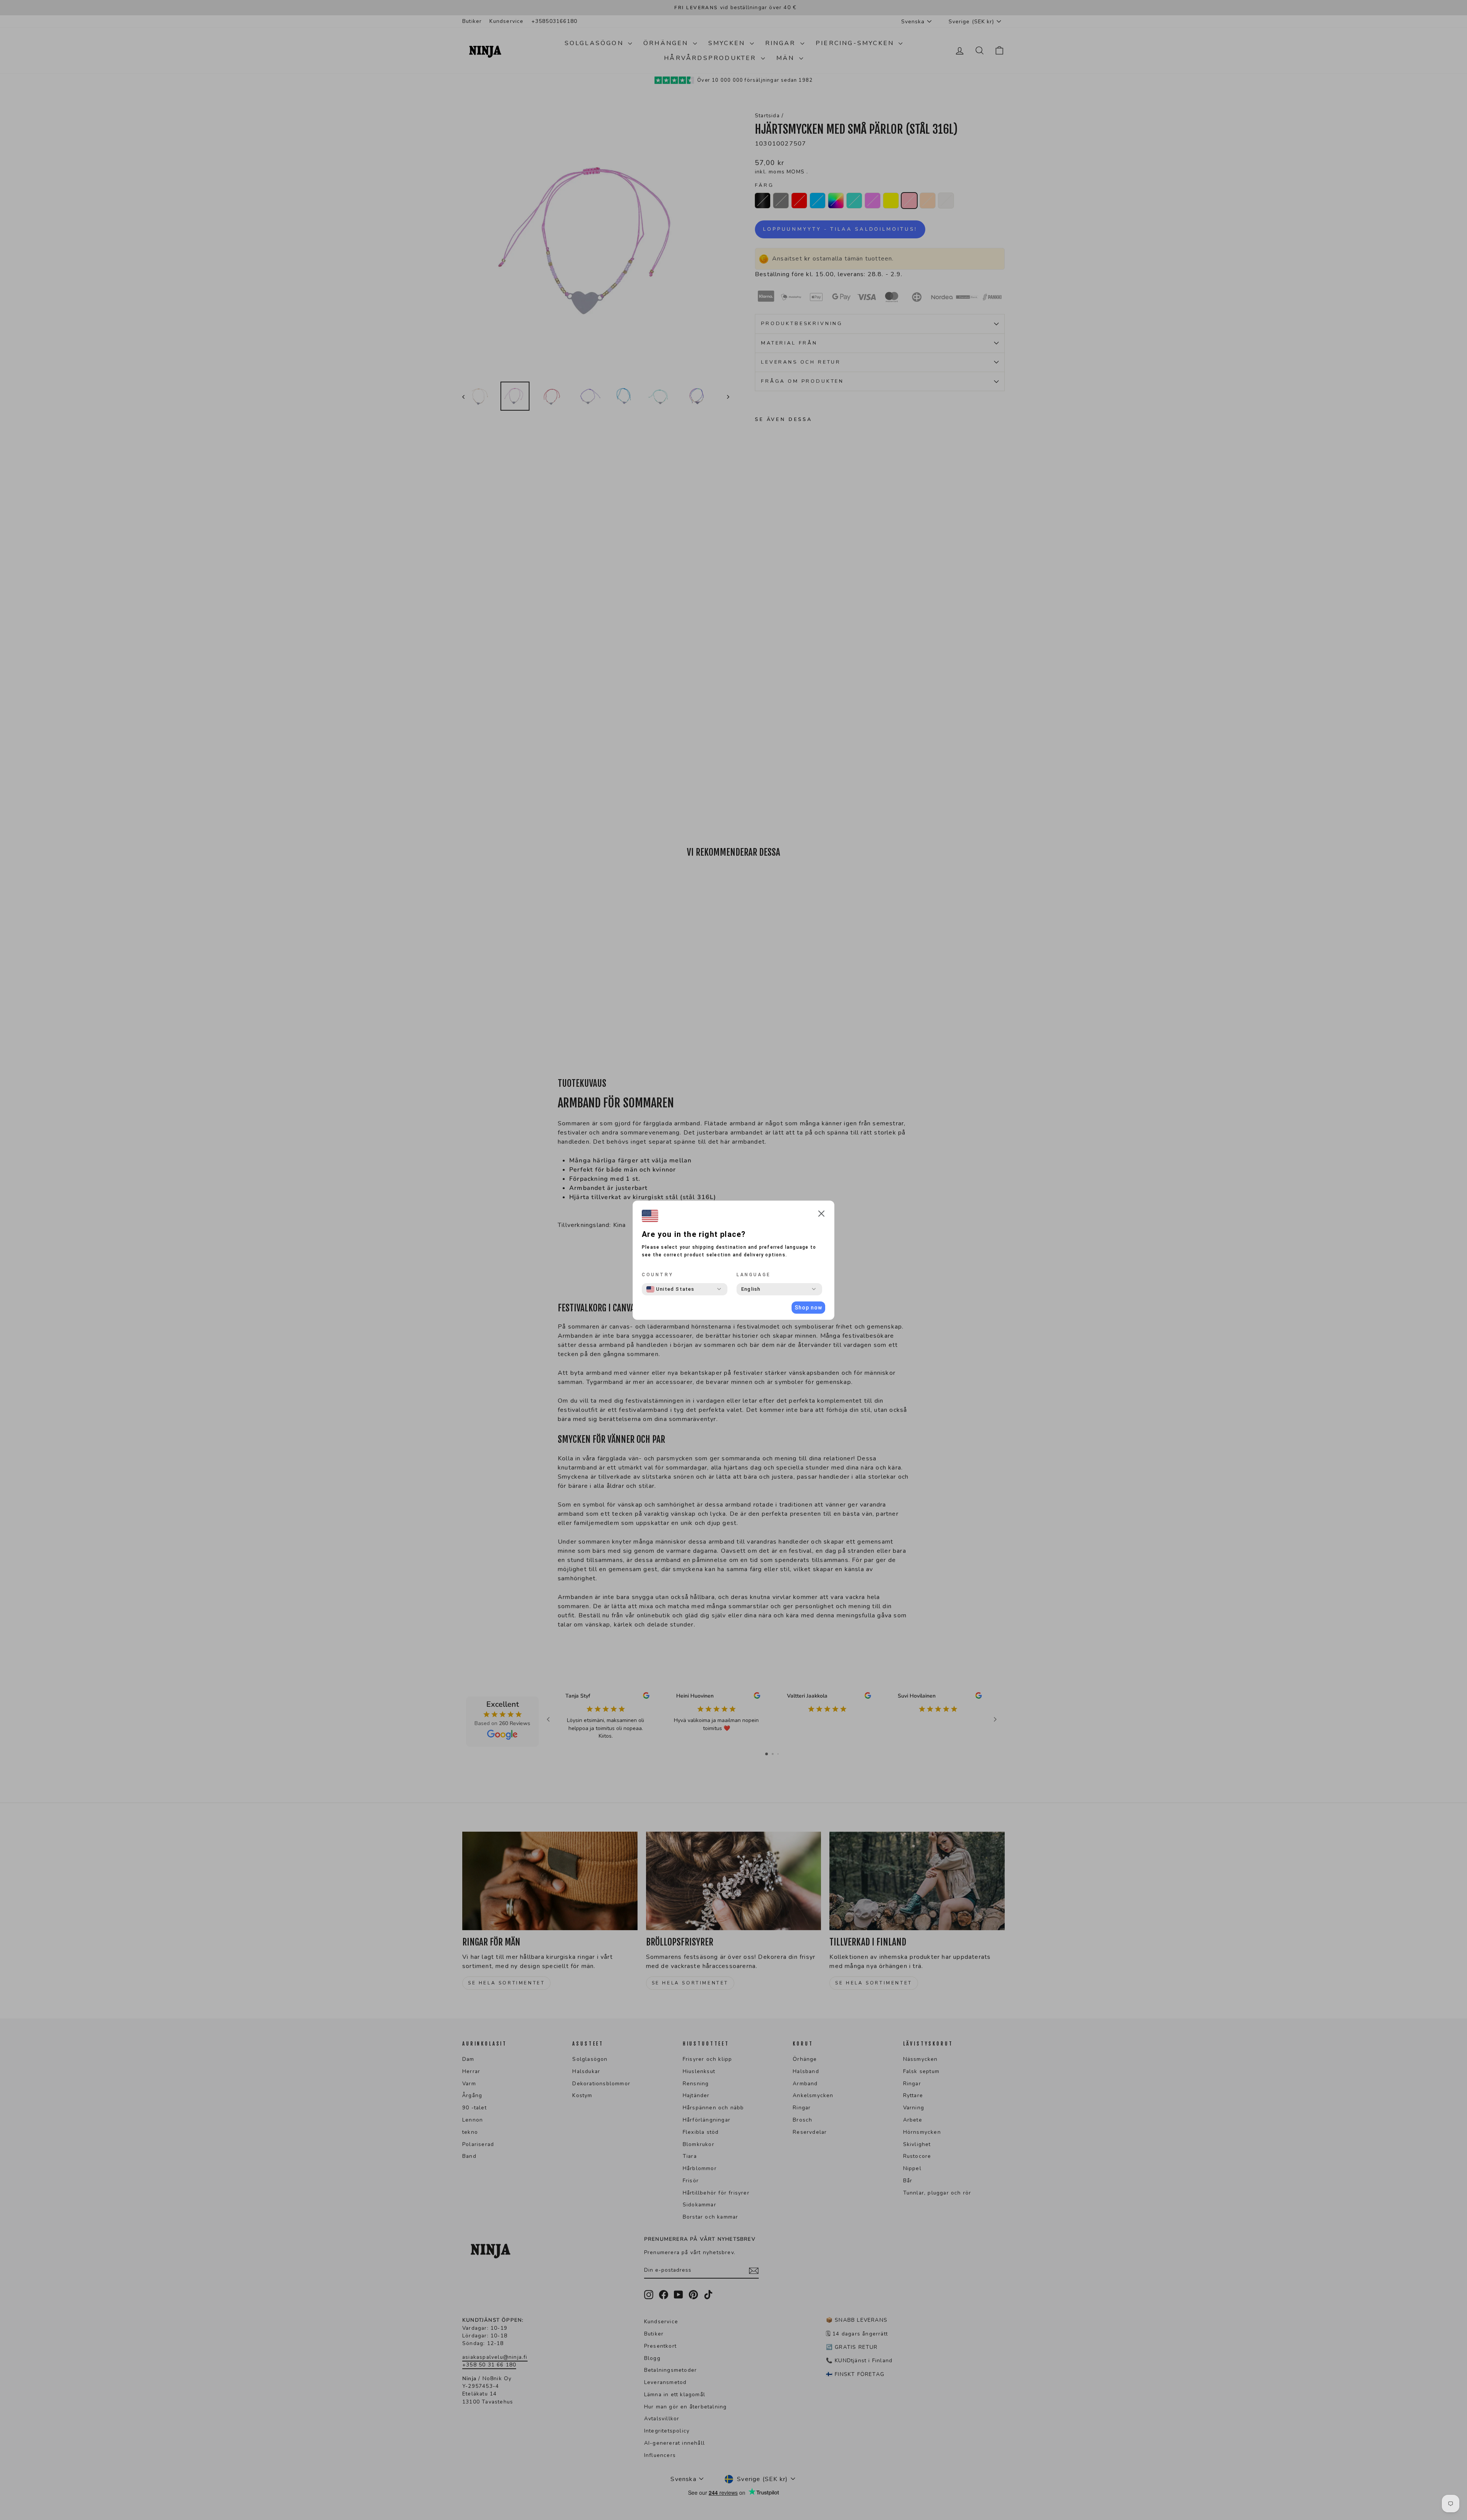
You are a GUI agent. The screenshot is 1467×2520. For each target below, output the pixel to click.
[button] (821, 1215)
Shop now (808, 1308)
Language (754, 1275)
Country (657, 1275)
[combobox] (670, 1289)
